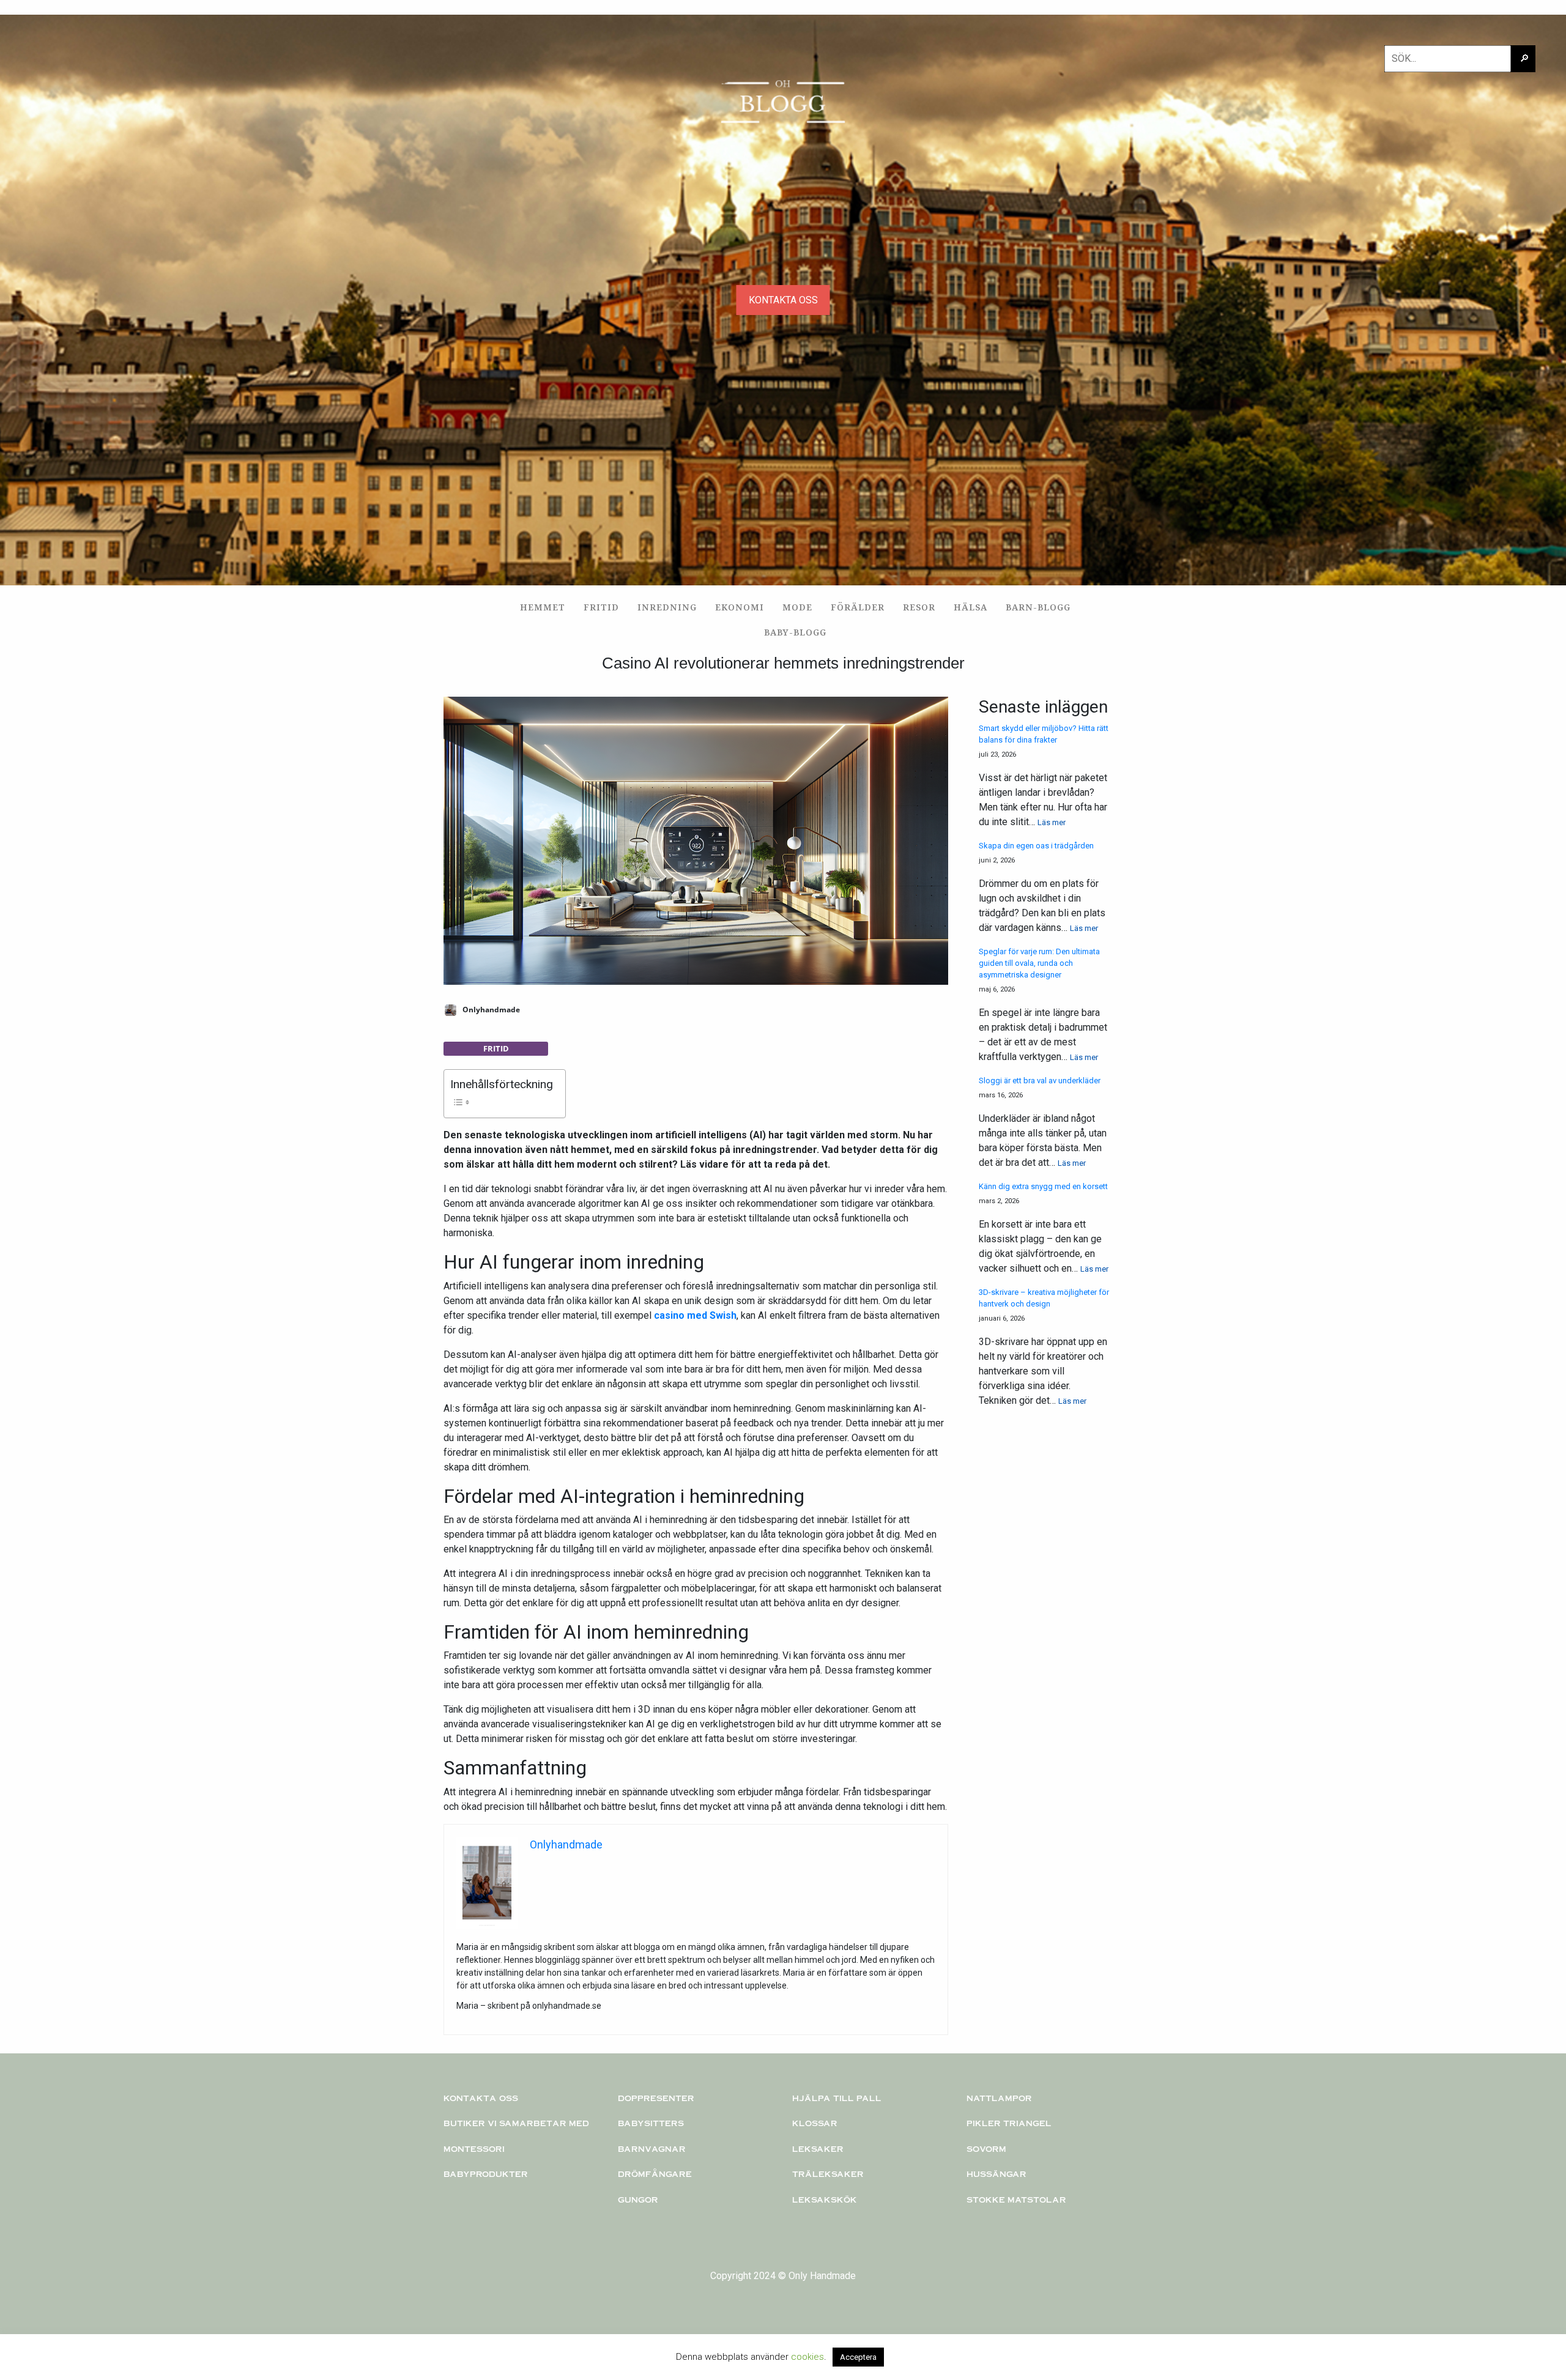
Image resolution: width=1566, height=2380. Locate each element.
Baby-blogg (795, 632)
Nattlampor (999, 2098)
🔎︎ (1524, 58)
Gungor (638, 2200)
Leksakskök (825, 2200)
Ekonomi (740, 607)
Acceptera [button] (858, 2357)
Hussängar (996, 2174)
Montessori (474, 2149)
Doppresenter (656, 2098)
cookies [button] (807, 2357)
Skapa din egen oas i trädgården (1036, 846)
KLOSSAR (815, 2123)
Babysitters (651, 2123)
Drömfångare (655, 2174)
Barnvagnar (652, 2149)
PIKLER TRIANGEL (1009, 2123)
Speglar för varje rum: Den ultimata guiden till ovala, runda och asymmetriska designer (1039, 963)
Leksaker (818, 2149)
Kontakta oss (481, 2098)
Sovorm (986, 2149)
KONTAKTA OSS (783, 300)
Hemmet (543, 607)
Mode (797, 607)
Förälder (858, 607)
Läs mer (1052, 822)
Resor (919, 607)
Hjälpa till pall (837, 2098)
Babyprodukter (486, 2174)
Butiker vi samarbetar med (516, 2123)
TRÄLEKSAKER (828, 2174)
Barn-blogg (1038, 607)
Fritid (601, 607)
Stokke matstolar (1016, 2200)
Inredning (667, 607)
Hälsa (970, 607)
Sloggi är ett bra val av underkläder (1040, 1081)
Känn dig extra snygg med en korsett (1043, 1186)
